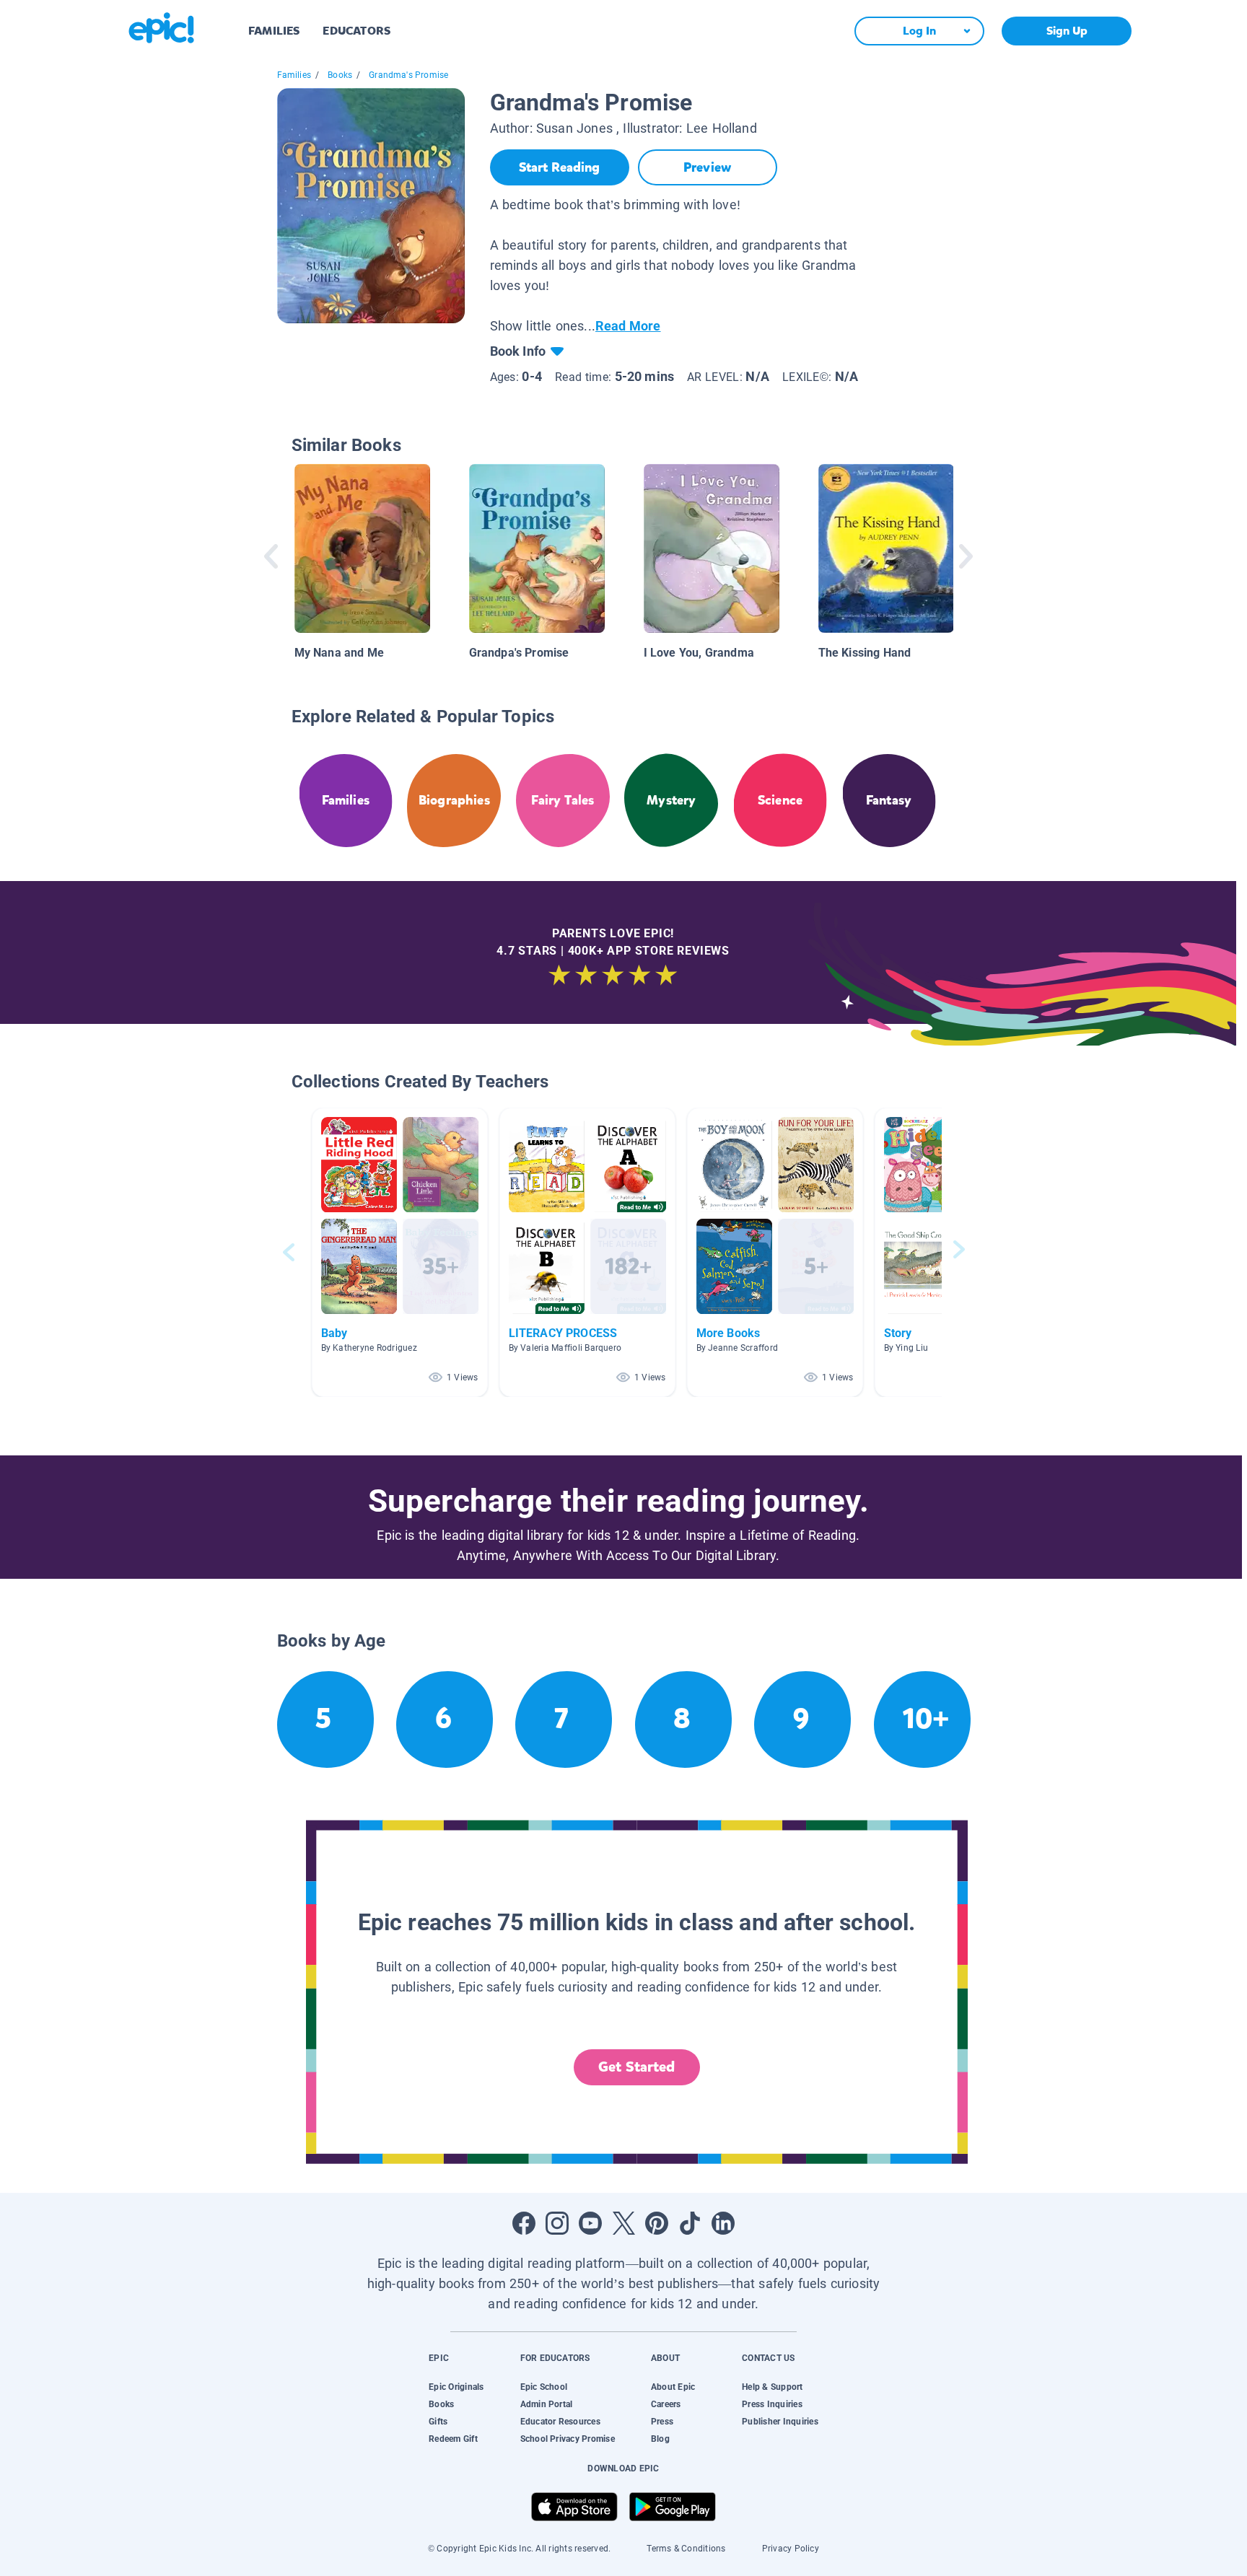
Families (294, 75)
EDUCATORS (356, 31)
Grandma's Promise (408, 75)
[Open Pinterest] (657, 2223)
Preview (707, 167)
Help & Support (772, 2387)
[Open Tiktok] (690, 2223)
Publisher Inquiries (780, 2422)
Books (340, 75)
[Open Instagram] (557, 2223)
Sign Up (1067, 31)
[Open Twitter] (623, 2223)
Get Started (636, 2067)
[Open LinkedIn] (723, 2223)
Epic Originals (456, 2387)
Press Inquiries (772, 2404)
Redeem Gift (453, 2439)
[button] (400, 1252)
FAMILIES (274, 31)
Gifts (438, 2422)
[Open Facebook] (524, 2223)
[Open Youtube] (590, 2223)
